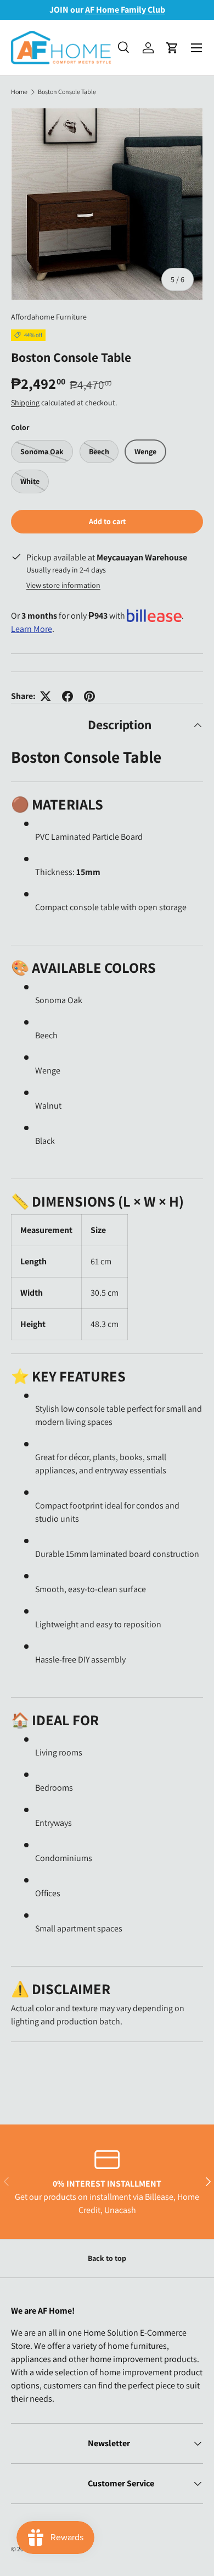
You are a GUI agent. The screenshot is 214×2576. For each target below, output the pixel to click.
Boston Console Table (67, 92)
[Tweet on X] (46, 696)
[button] (172, 48)
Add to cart (107, 521)
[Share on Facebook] (67, 696)
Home (19, 92)
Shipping (25, 403)
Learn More (32, 629)
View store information (63, 585)
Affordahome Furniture (49, 317)
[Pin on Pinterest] (89, 696)
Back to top (107, 2258)
